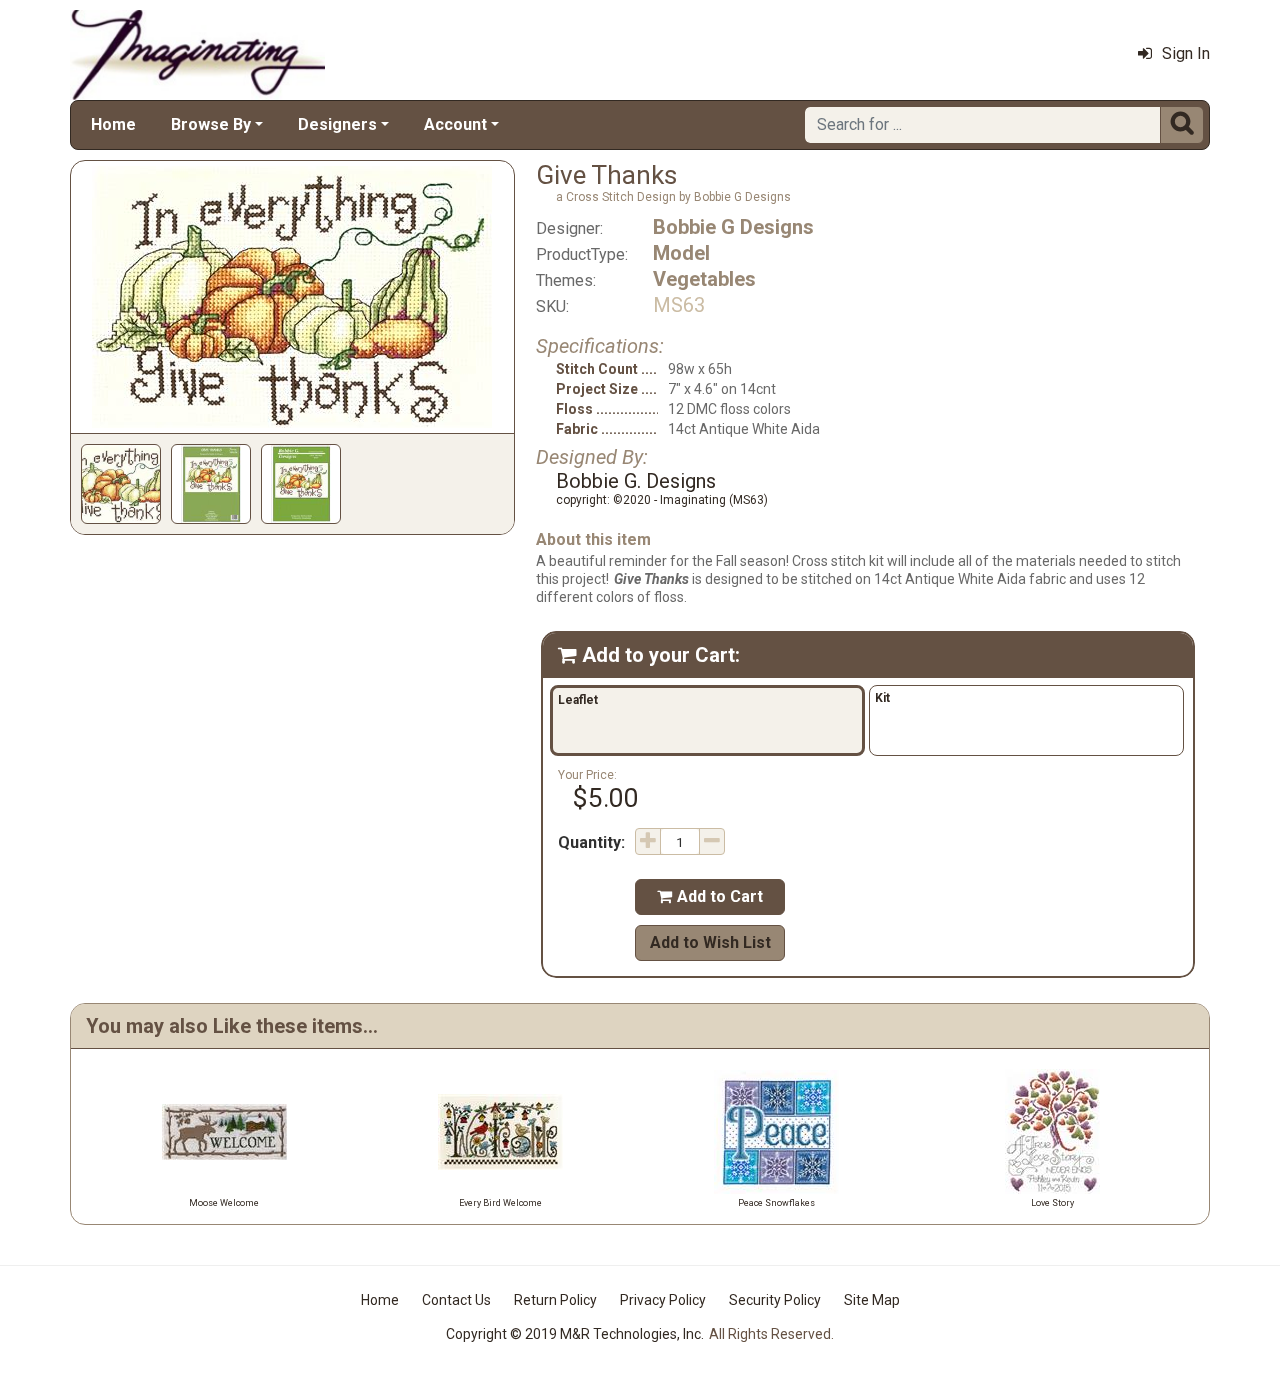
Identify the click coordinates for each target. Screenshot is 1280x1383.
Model (681, 253)
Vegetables (704, 279)
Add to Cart (710, 896)
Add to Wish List (710, 942)
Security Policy (775, 1300)
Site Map (872, 1300)
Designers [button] (337, 124)
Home (113, 124)
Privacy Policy (663, 1300)
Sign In (1186, 53)
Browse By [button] (211, 124)
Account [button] (455, 124)
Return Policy (555, 1300)
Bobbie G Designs (733, 227)
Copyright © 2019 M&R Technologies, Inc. (575, 1334)
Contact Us (456, 1300)
